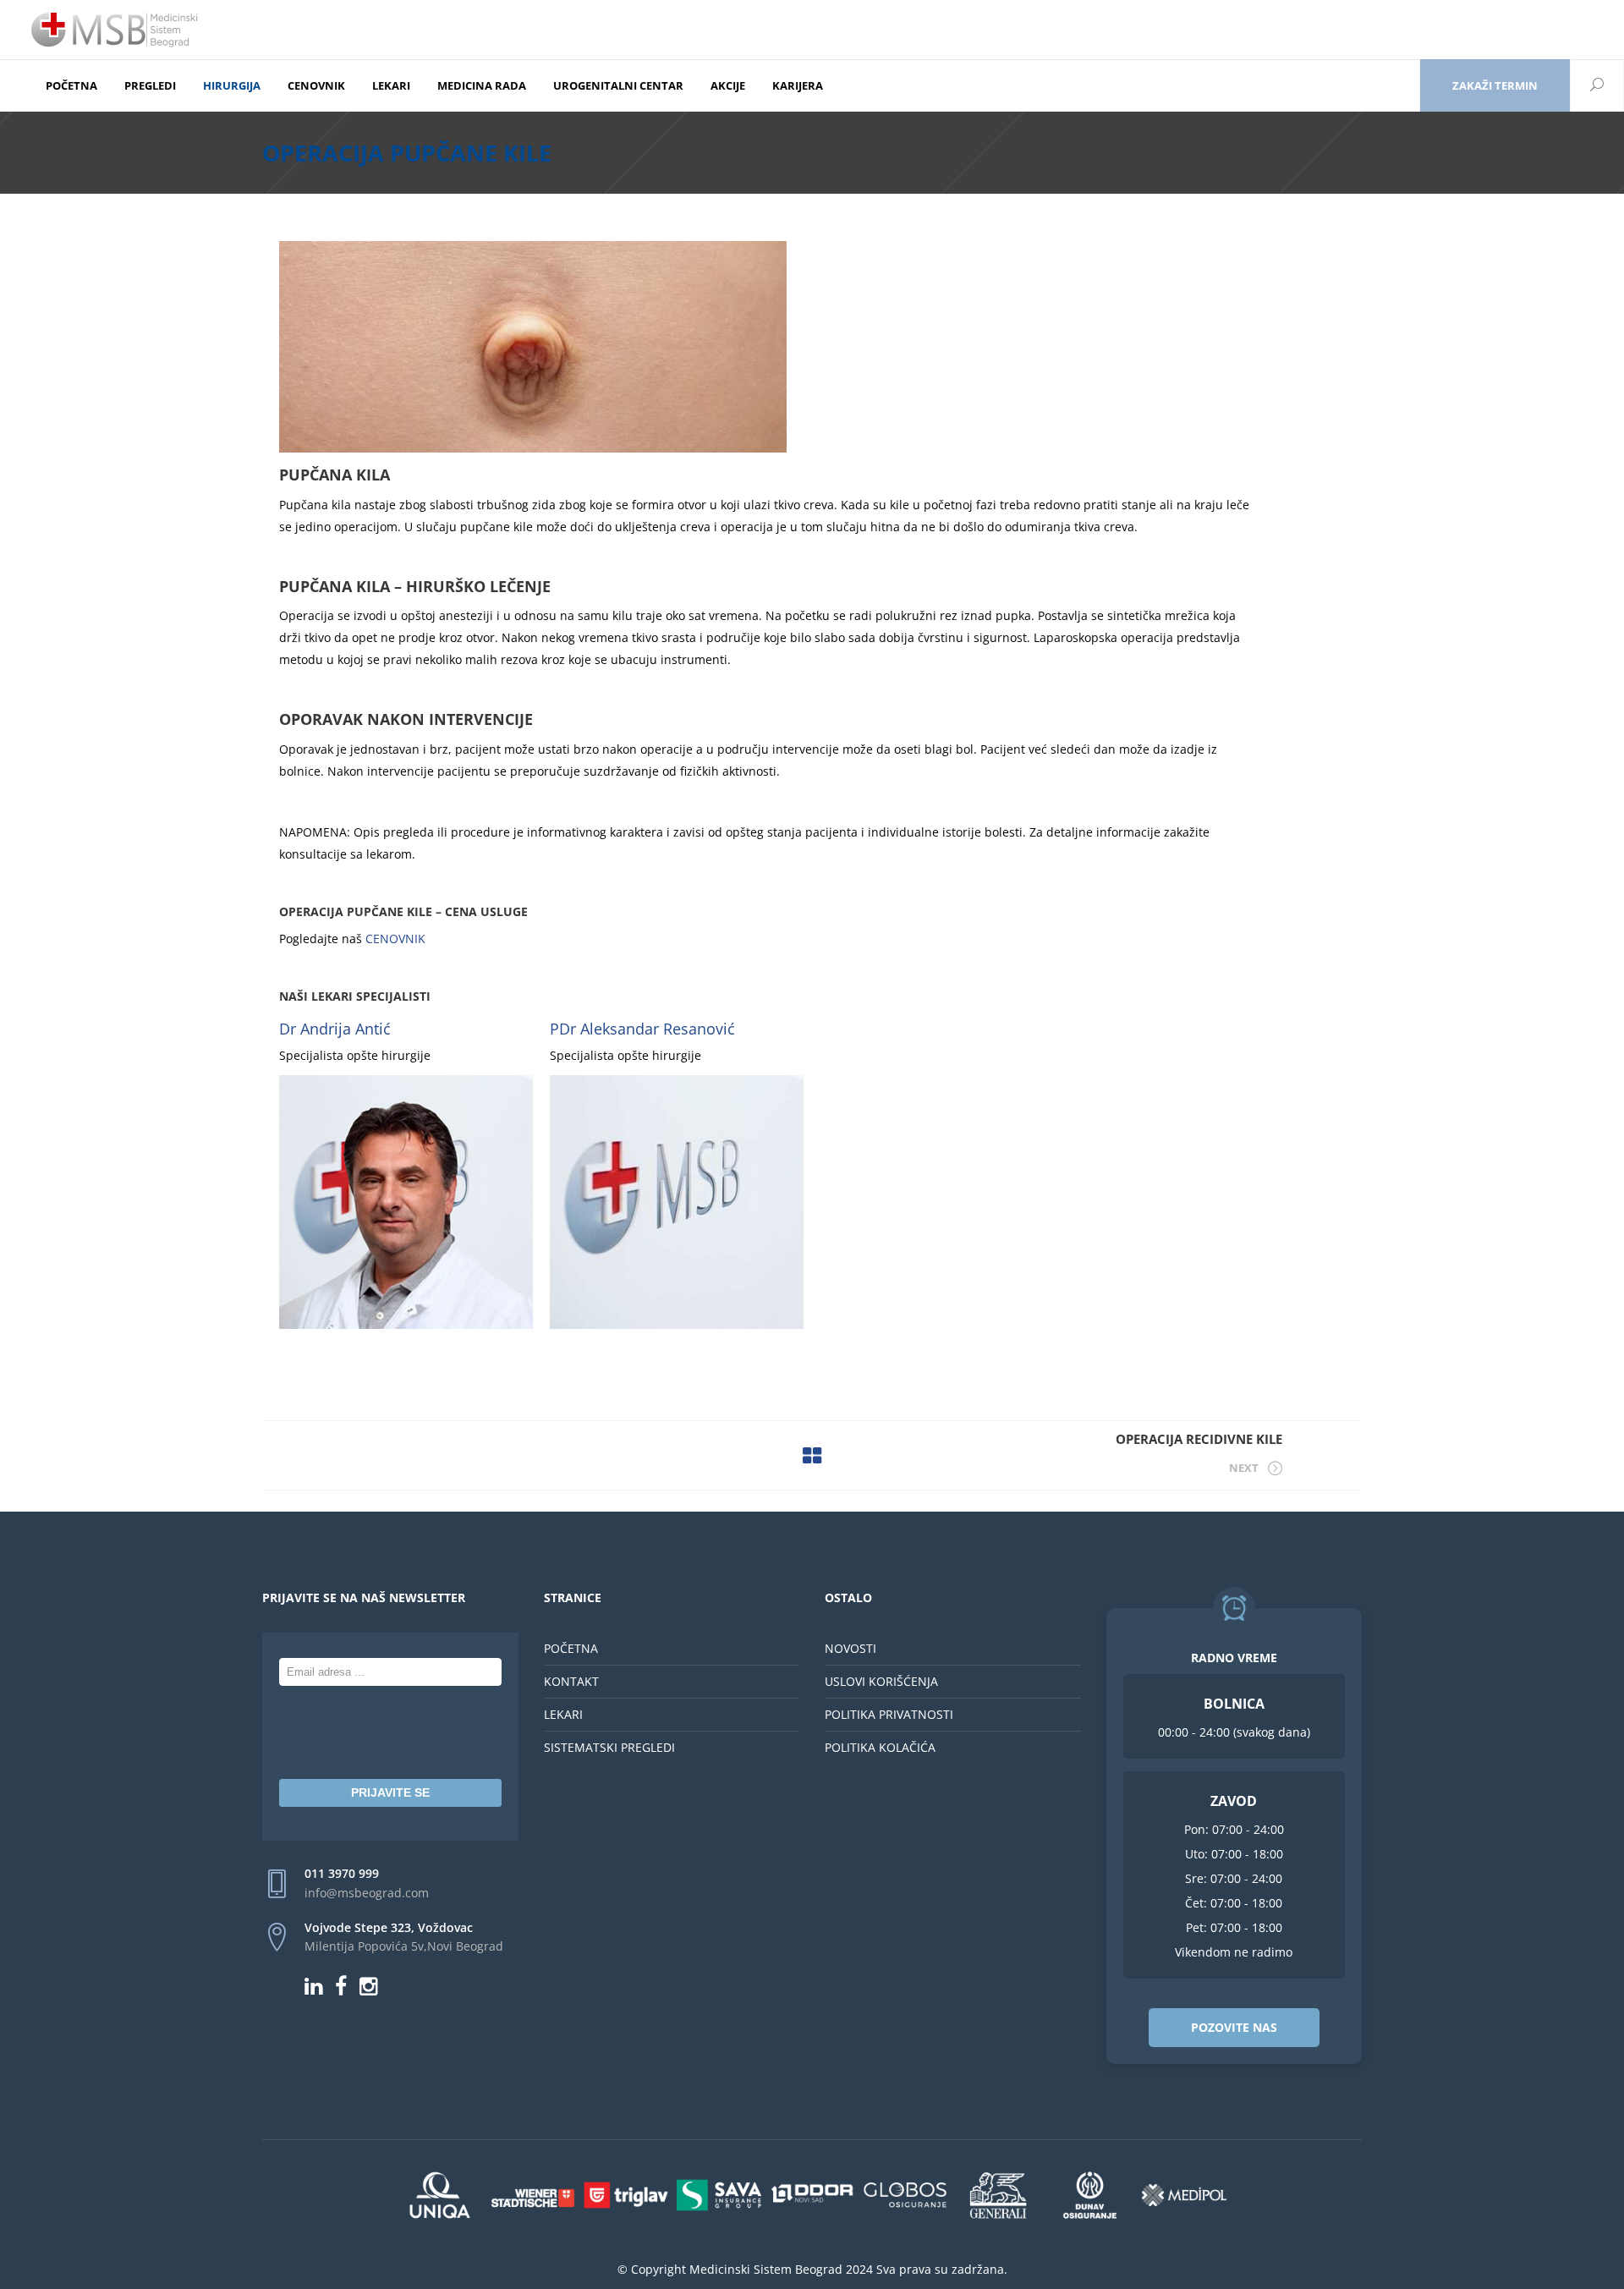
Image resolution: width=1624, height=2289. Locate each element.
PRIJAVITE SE (390, 1792)
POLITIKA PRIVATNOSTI (889, 1714)
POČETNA (571, 1648)
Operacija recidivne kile (1199, 1439)
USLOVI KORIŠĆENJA (881, 1681)
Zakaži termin (1495, 85)
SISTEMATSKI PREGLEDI (609, 1747)
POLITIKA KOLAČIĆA (880, 1747)
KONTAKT (571, 1681)
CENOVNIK (394, 939)
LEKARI (563, 1714)
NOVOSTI (850, 1648)
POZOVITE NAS (1234, 2027)
